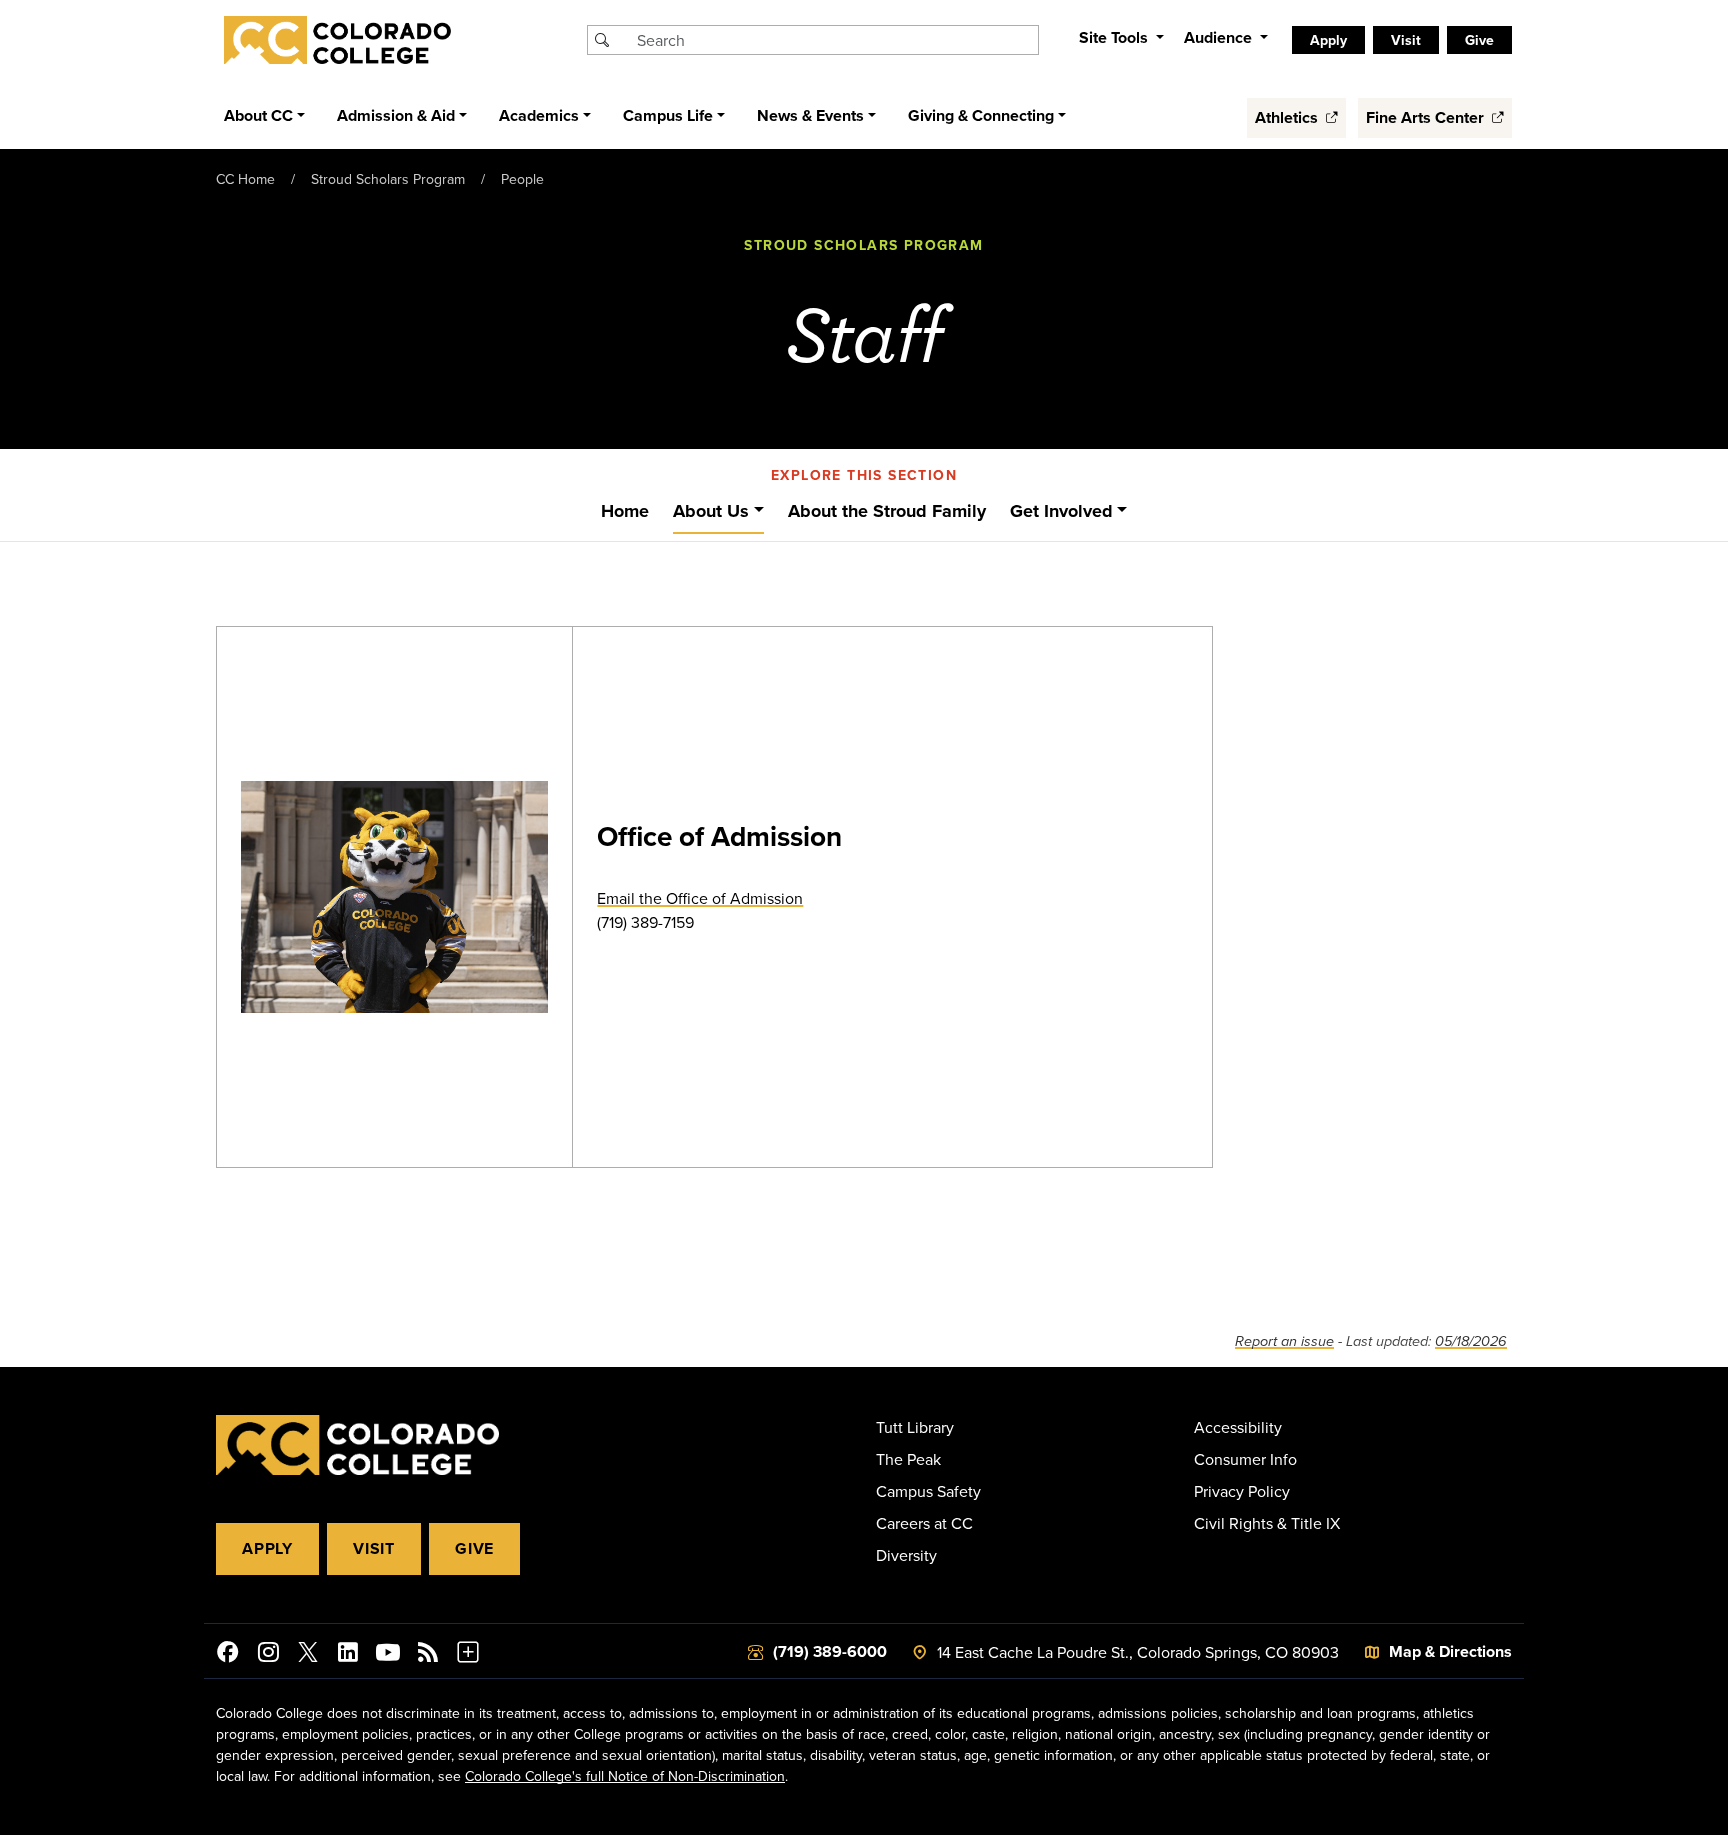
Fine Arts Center (1427, 117)
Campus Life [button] (668, 115)
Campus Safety (928, 1491)
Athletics (1288, 117)
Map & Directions (1450, 1651)
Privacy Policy (1242, 1491)
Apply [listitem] (1328, 40)
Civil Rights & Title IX (1267, 1523)
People (522, 179)
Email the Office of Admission (700, 898)
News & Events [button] (810, 115)
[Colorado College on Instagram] (268, 1655)
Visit (374, 1548)
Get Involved (1061, 511)
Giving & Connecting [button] (981, 115)
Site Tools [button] (1115, 37)
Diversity (906, 1555)
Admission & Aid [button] (396, 115)
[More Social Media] (468, 1655)
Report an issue (1284, 1341)
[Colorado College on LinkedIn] (348, 1655)
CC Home (245, 179)
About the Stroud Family (887, 511)
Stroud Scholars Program (388, 179)
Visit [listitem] (1406, 40)
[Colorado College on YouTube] (388, 1655)
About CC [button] (258, 115)
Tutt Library (915, 1427)
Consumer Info (1245, 1459)
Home (625, 511)
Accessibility (1238, 1427)
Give (474, 1548)
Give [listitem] (1479, 40)
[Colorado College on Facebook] (228, 1655)
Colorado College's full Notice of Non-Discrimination (625, 1776)
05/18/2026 (1471, 1341)
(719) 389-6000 (830, 1651)
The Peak (908, 1459)
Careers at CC (924, 1523)
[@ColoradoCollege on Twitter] (308, 1655)
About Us (711, 511)
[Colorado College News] (428, 1655)
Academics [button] (539, 115)
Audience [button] (1220, 37)
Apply (267, 1548)
